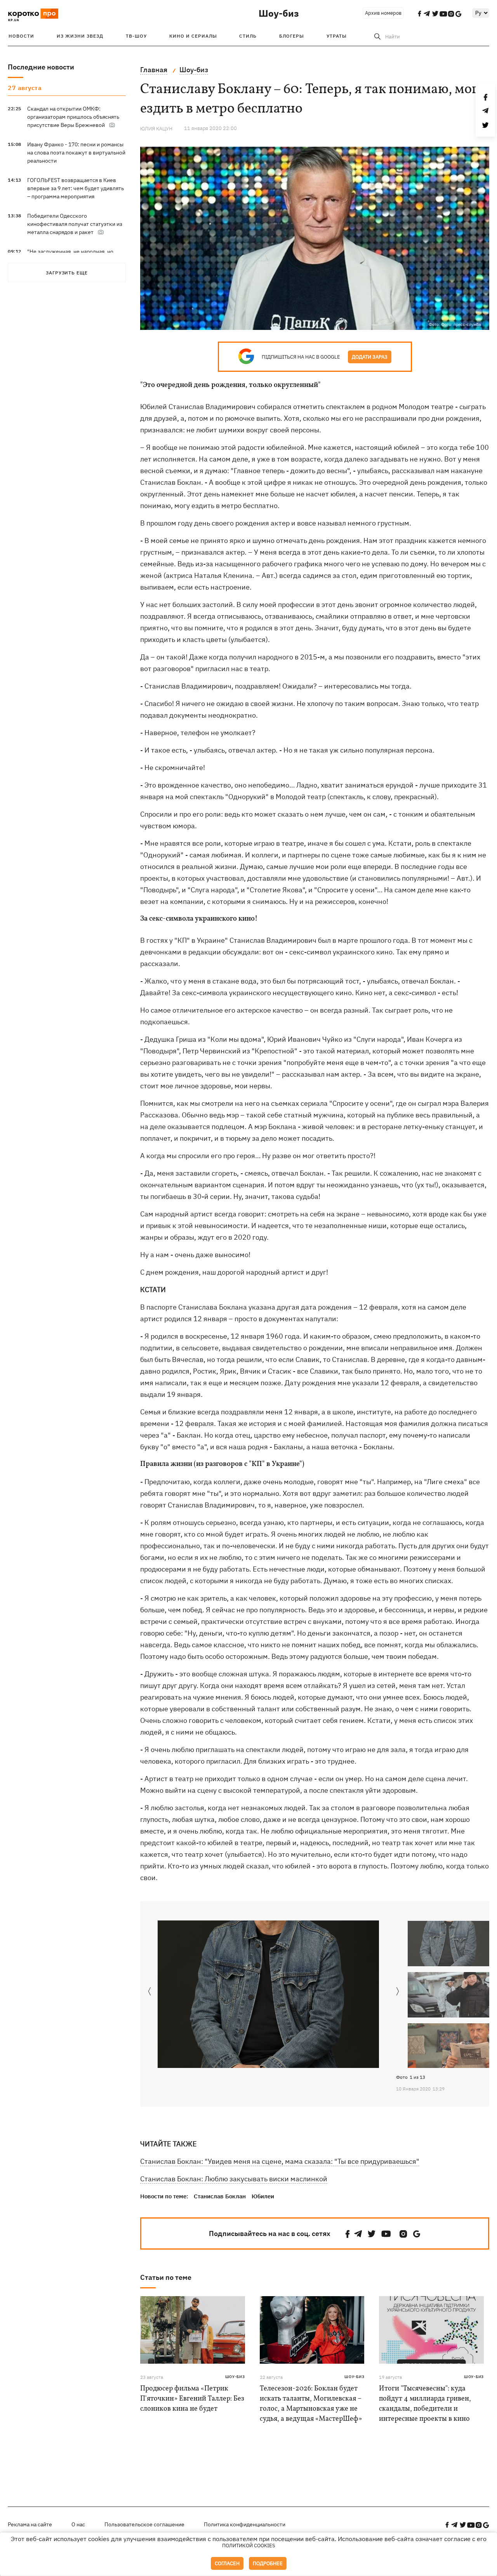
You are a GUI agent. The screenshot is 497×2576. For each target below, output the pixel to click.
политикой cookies (249, 2546)
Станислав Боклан (220, 2196)
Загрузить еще (67, 273)
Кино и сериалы (193, 36)
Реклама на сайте (30, 2524)
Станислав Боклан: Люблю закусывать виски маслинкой (234, 2179)
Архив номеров (383, 13)
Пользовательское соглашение (144, 2524)
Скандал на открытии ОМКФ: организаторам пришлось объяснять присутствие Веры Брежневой (73, 117)
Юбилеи (263, 2196)
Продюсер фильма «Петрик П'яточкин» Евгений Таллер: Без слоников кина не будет (192, 2399)
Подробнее (268, 2563)
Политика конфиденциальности (245, 2524)
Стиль (248, 36)
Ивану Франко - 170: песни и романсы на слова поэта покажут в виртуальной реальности (76, 153)
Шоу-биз (279, 13)
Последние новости (41, 67)
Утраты (337, 36)
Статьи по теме (166, 2277)
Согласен (227, 2563)
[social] (348, 2234)
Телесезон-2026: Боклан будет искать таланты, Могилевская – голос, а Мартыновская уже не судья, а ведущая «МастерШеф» (311, 2404)
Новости (21, 36)
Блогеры (292, 36)
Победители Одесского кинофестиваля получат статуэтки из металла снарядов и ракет (75, 224)
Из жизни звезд (80, 36)
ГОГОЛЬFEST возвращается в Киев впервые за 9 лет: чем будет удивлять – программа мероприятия (76, 188)
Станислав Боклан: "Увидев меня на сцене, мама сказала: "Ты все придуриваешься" (280, 2161)
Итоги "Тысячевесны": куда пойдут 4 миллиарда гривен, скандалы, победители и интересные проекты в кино (425, 2404)
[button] (398, 1992)
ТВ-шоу (136, 36)
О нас (78, 2524)
